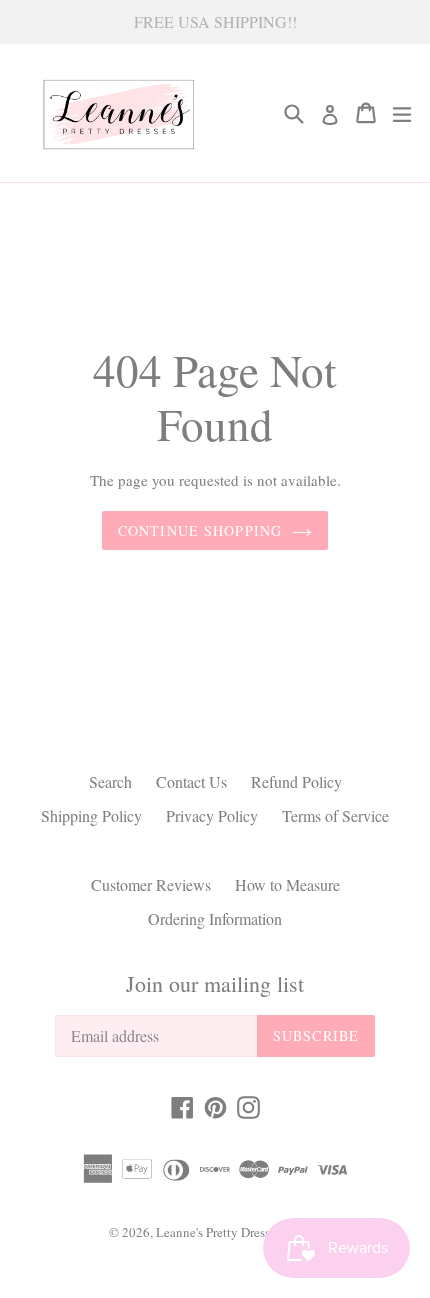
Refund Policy (296, 781)
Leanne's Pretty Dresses (218, 1232)
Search (110, 781)
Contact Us (191, 781)
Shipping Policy (91, 815)
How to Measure (287, 884)
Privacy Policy (212, 815)
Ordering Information (215, 918)
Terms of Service (335, 815)
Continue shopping (200, 530)
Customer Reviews (151, 884)
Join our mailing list (215, 984)
